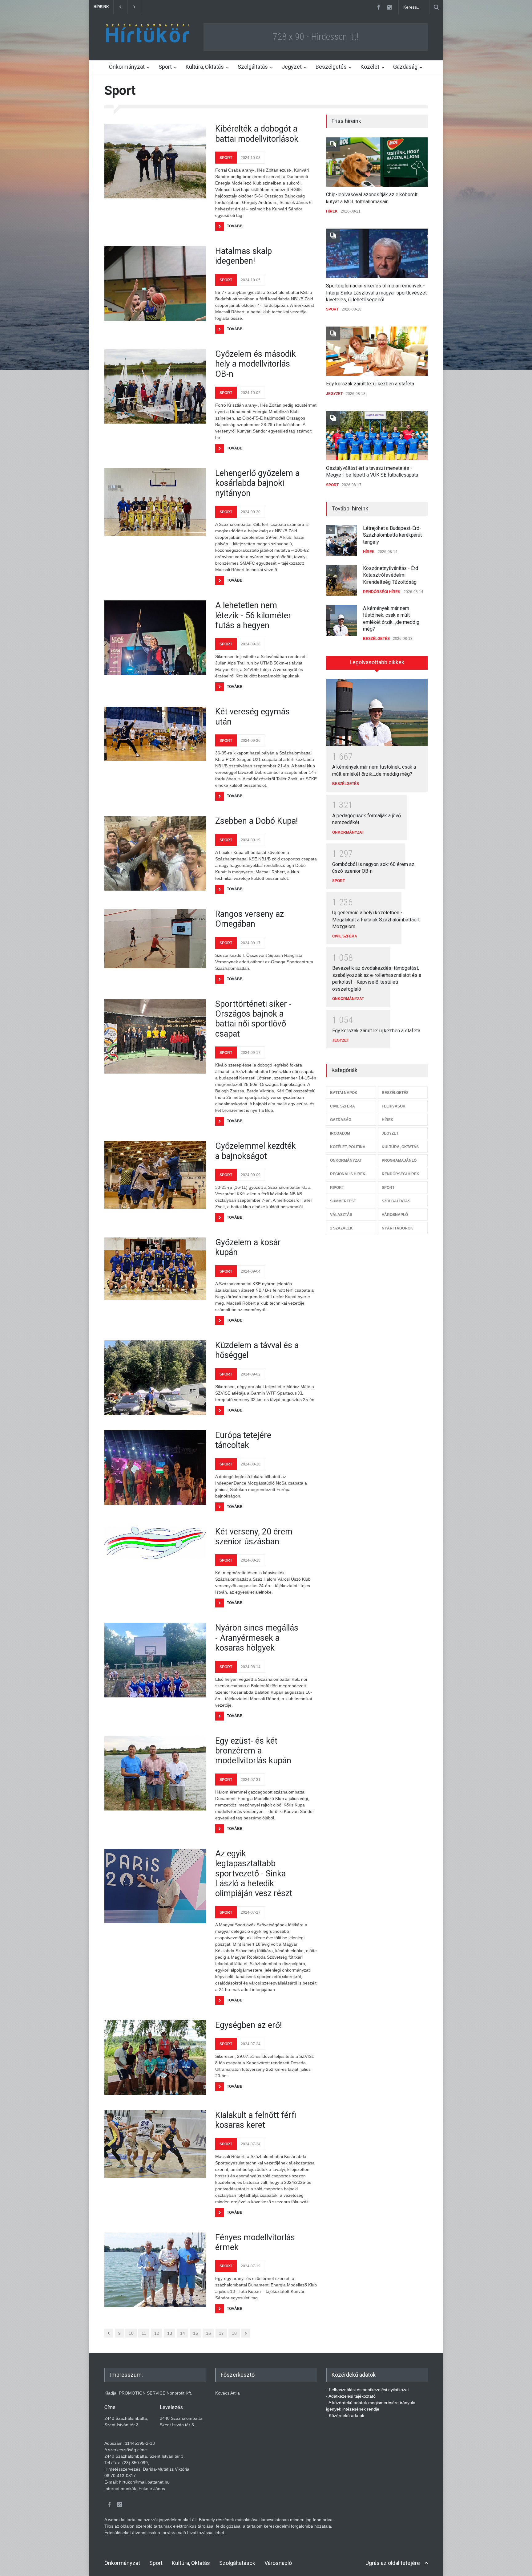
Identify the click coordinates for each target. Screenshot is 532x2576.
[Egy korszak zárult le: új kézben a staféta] (377, 351)
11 (144, 2333)
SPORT (226, 158)
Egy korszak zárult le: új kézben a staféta (370, 384)
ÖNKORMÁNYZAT (348, 832)
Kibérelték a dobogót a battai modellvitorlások (257, 134)
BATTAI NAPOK (344, 1093)
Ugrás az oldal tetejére (393, 2563)
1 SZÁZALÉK (341, 1228)
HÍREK (332, 211)
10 (131, 2333)
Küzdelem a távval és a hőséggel (257, 1350)
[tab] (377, 665)
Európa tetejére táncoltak (243, 1440)
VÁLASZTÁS (341, 1215)
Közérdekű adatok (347, 2416)
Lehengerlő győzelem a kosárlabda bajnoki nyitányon (257, 483)
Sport (165, 67)
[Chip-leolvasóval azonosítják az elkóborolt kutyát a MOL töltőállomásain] (377, 162)
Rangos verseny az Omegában (250, 919)
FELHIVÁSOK (394, 1106)
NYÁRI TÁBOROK (397, 1228)
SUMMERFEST (343, 1201)
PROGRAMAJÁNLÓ (399, 1160)
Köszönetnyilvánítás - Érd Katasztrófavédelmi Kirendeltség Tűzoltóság (391, 535)
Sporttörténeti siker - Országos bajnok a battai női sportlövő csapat (253, 1019)
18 (234, 2333)
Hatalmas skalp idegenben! (244, 256)
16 (208, 2333)
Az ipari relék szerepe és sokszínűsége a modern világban (390, 620)
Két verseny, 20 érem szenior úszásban (254, 1537)
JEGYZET (334, 394)
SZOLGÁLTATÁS (396, 1201)
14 (183, 2333)
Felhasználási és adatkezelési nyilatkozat (369, 2390)
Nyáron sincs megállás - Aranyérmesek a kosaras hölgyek (257, 1638)
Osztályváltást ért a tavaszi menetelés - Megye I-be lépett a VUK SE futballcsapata (226, 7)
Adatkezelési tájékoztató (352, 2396)
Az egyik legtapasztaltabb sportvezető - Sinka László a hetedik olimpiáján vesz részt (254, 1874)
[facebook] (378, 7)
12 (157, 2333)
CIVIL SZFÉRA (345, 936)
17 (221, 2333)
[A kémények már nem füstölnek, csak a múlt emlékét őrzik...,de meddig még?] (377, 713)
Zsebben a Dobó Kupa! (256, 821)
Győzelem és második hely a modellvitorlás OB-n (256, 364)
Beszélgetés (331, 67)
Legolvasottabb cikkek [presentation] (377, 662)
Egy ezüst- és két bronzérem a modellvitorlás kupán (253, 1751)
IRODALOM (340, 1133)
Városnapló (278, 2563)
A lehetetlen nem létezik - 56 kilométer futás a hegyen (253, 615)
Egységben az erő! (248, 2025)
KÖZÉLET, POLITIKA (348, 1147)
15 (195, 2333)
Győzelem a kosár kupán (248, 1247)
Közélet (370, 67)
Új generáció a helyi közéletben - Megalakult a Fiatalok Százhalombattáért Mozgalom (376, 920)
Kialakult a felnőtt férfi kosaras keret (256, 2120)
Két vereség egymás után (252, 717)
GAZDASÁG (341, 1120)
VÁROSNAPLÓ (395, 1215)
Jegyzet (292, 67)
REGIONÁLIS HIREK (348, 1174)
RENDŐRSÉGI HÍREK (382, 552)
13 (170, 2333)
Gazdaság (405, 67)
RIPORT (337, 1188)
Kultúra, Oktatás (205, 67)
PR (366, 637)
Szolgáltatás (253, 67)
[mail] (389, 7)
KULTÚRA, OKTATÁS (400, 1147)
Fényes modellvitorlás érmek (255, 2242)
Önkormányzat (127, 67)
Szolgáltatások (237, 2563)
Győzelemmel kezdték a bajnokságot (256, 1151)
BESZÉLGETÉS (376, 599)
